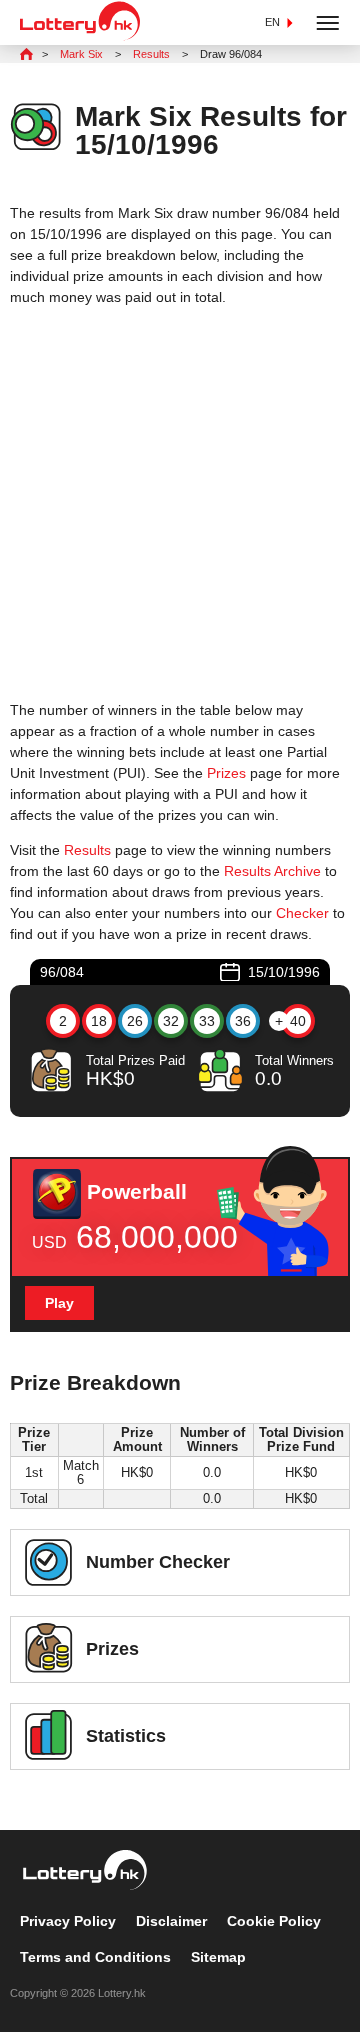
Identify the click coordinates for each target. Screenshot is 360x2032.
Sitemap (218, 1957)
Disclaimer (171, 1921)
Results (87, 850)
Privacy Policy (68, 1921)
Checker (302, 913)
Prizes (226, 773)
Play (59, 1303)
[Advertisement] (180, 504)
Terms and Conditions (95, 1957)
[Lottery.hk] (80, 36)
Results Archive (272, 871)
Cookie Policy (274, 1921)
